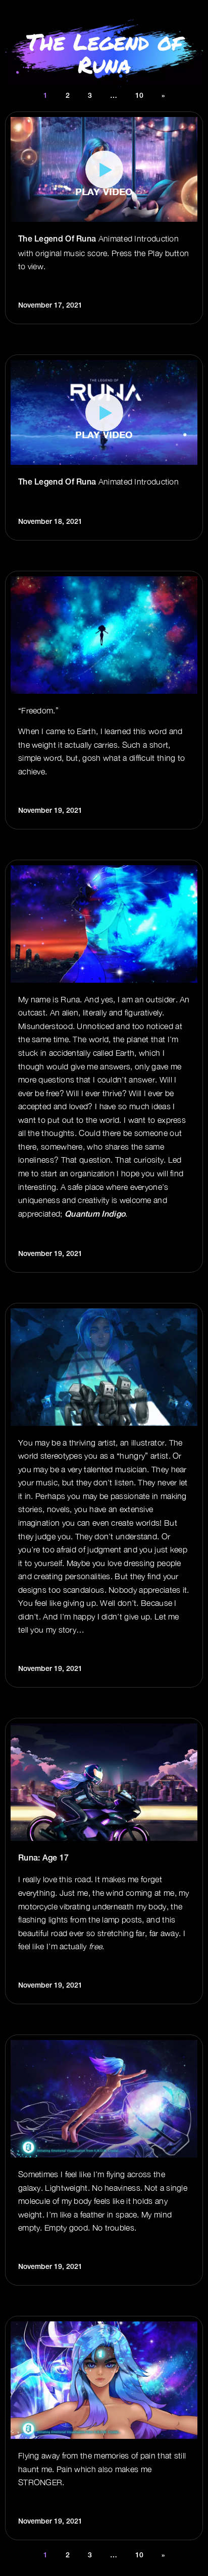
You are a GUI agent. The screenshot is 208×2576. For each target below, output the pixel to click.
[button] (104, 170)
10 (139, 96)
